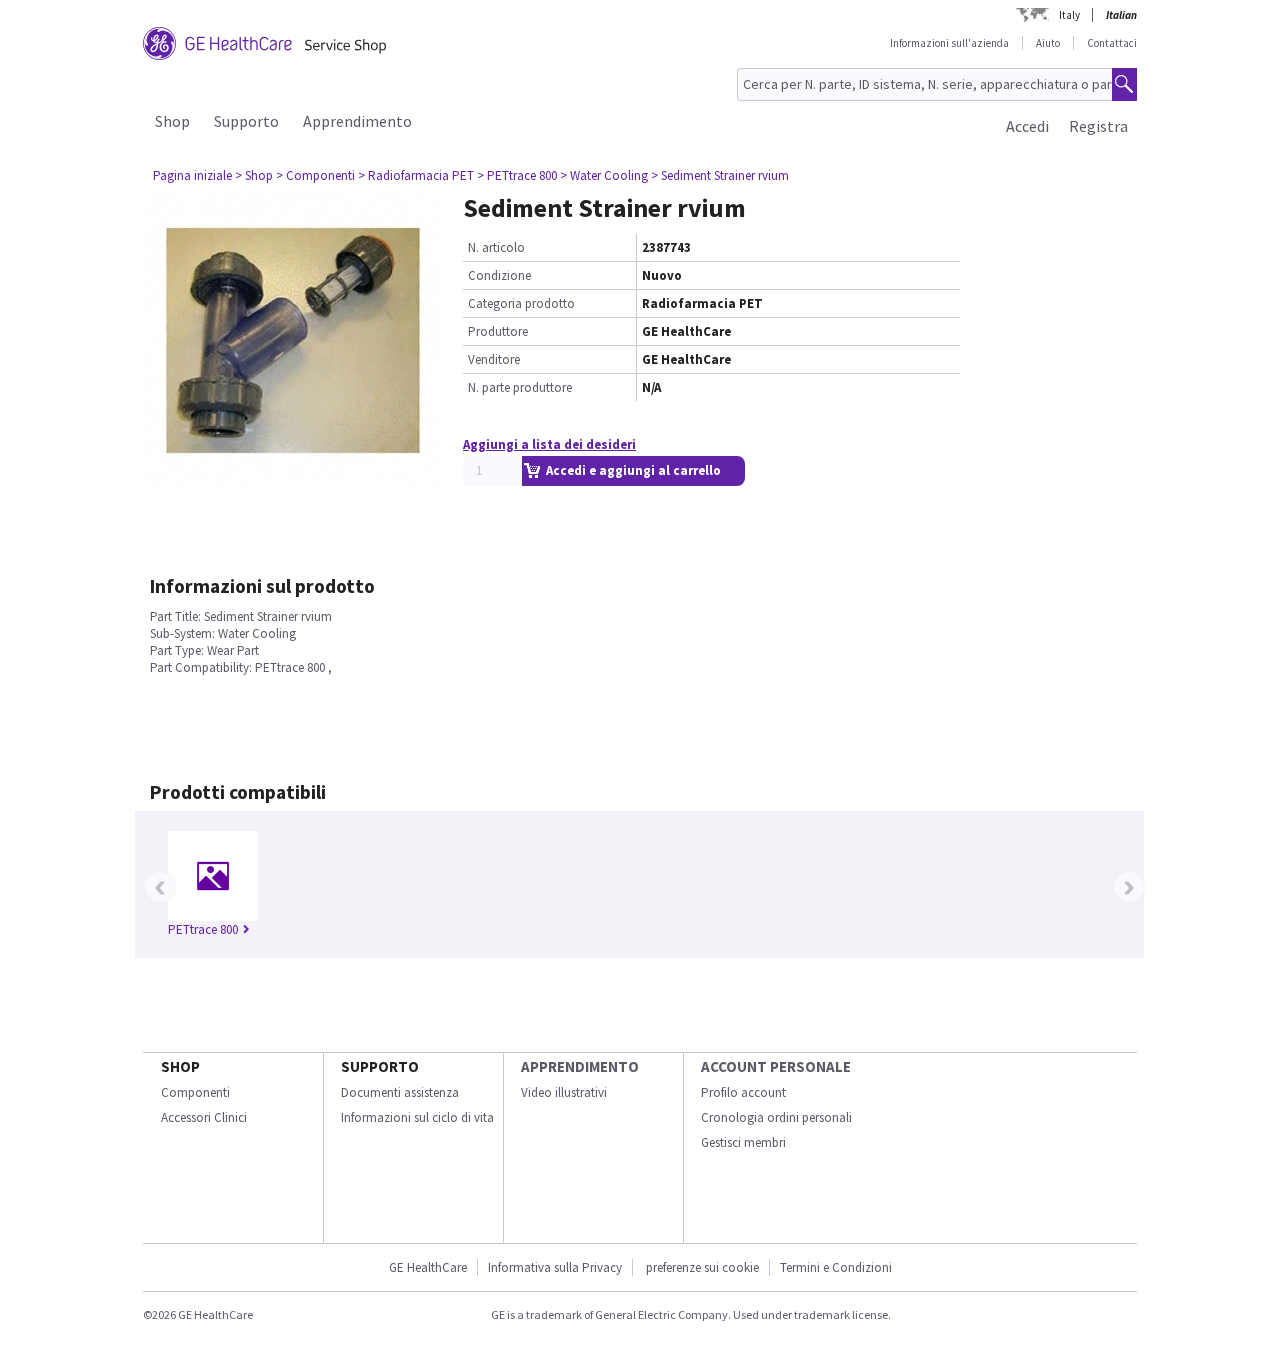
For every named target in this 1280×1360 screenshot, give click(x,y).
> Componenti (315, 175)
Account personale (776, 1066)
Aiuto (1048, 43)
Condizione (499, 275)
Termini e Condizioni (836, 1267)
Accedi (1027, 126)
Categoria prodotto (521, 303)
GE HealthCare (428, 1267)
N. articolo (496, 247)
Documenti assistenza (400, 1092)
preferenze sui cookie (702, 1267)
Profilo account (743, 1092)
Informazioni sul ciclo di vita (417, 1117)
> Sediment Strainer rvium (720, 175)
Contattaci (1112, 43)
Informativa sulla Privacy (555, 1267)
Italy (1069, 15)
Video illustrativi (564, 1092)
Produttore (498, 331)
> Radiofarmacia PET (416, 175)
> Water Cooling (604, 175)
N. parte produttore (520, 387)
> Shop (254, 175)
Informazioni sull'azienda (949, 43)
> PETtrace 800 (517, 175)
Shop (172, 121)
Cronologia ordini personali (776, 1117)
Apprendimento (357, 121)
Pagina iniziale (192, 175)
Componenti (195, 1092)
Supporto (246, 121)
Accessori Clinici (204, 1117)
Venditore (494, 359)
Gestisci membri (743, 1142)
